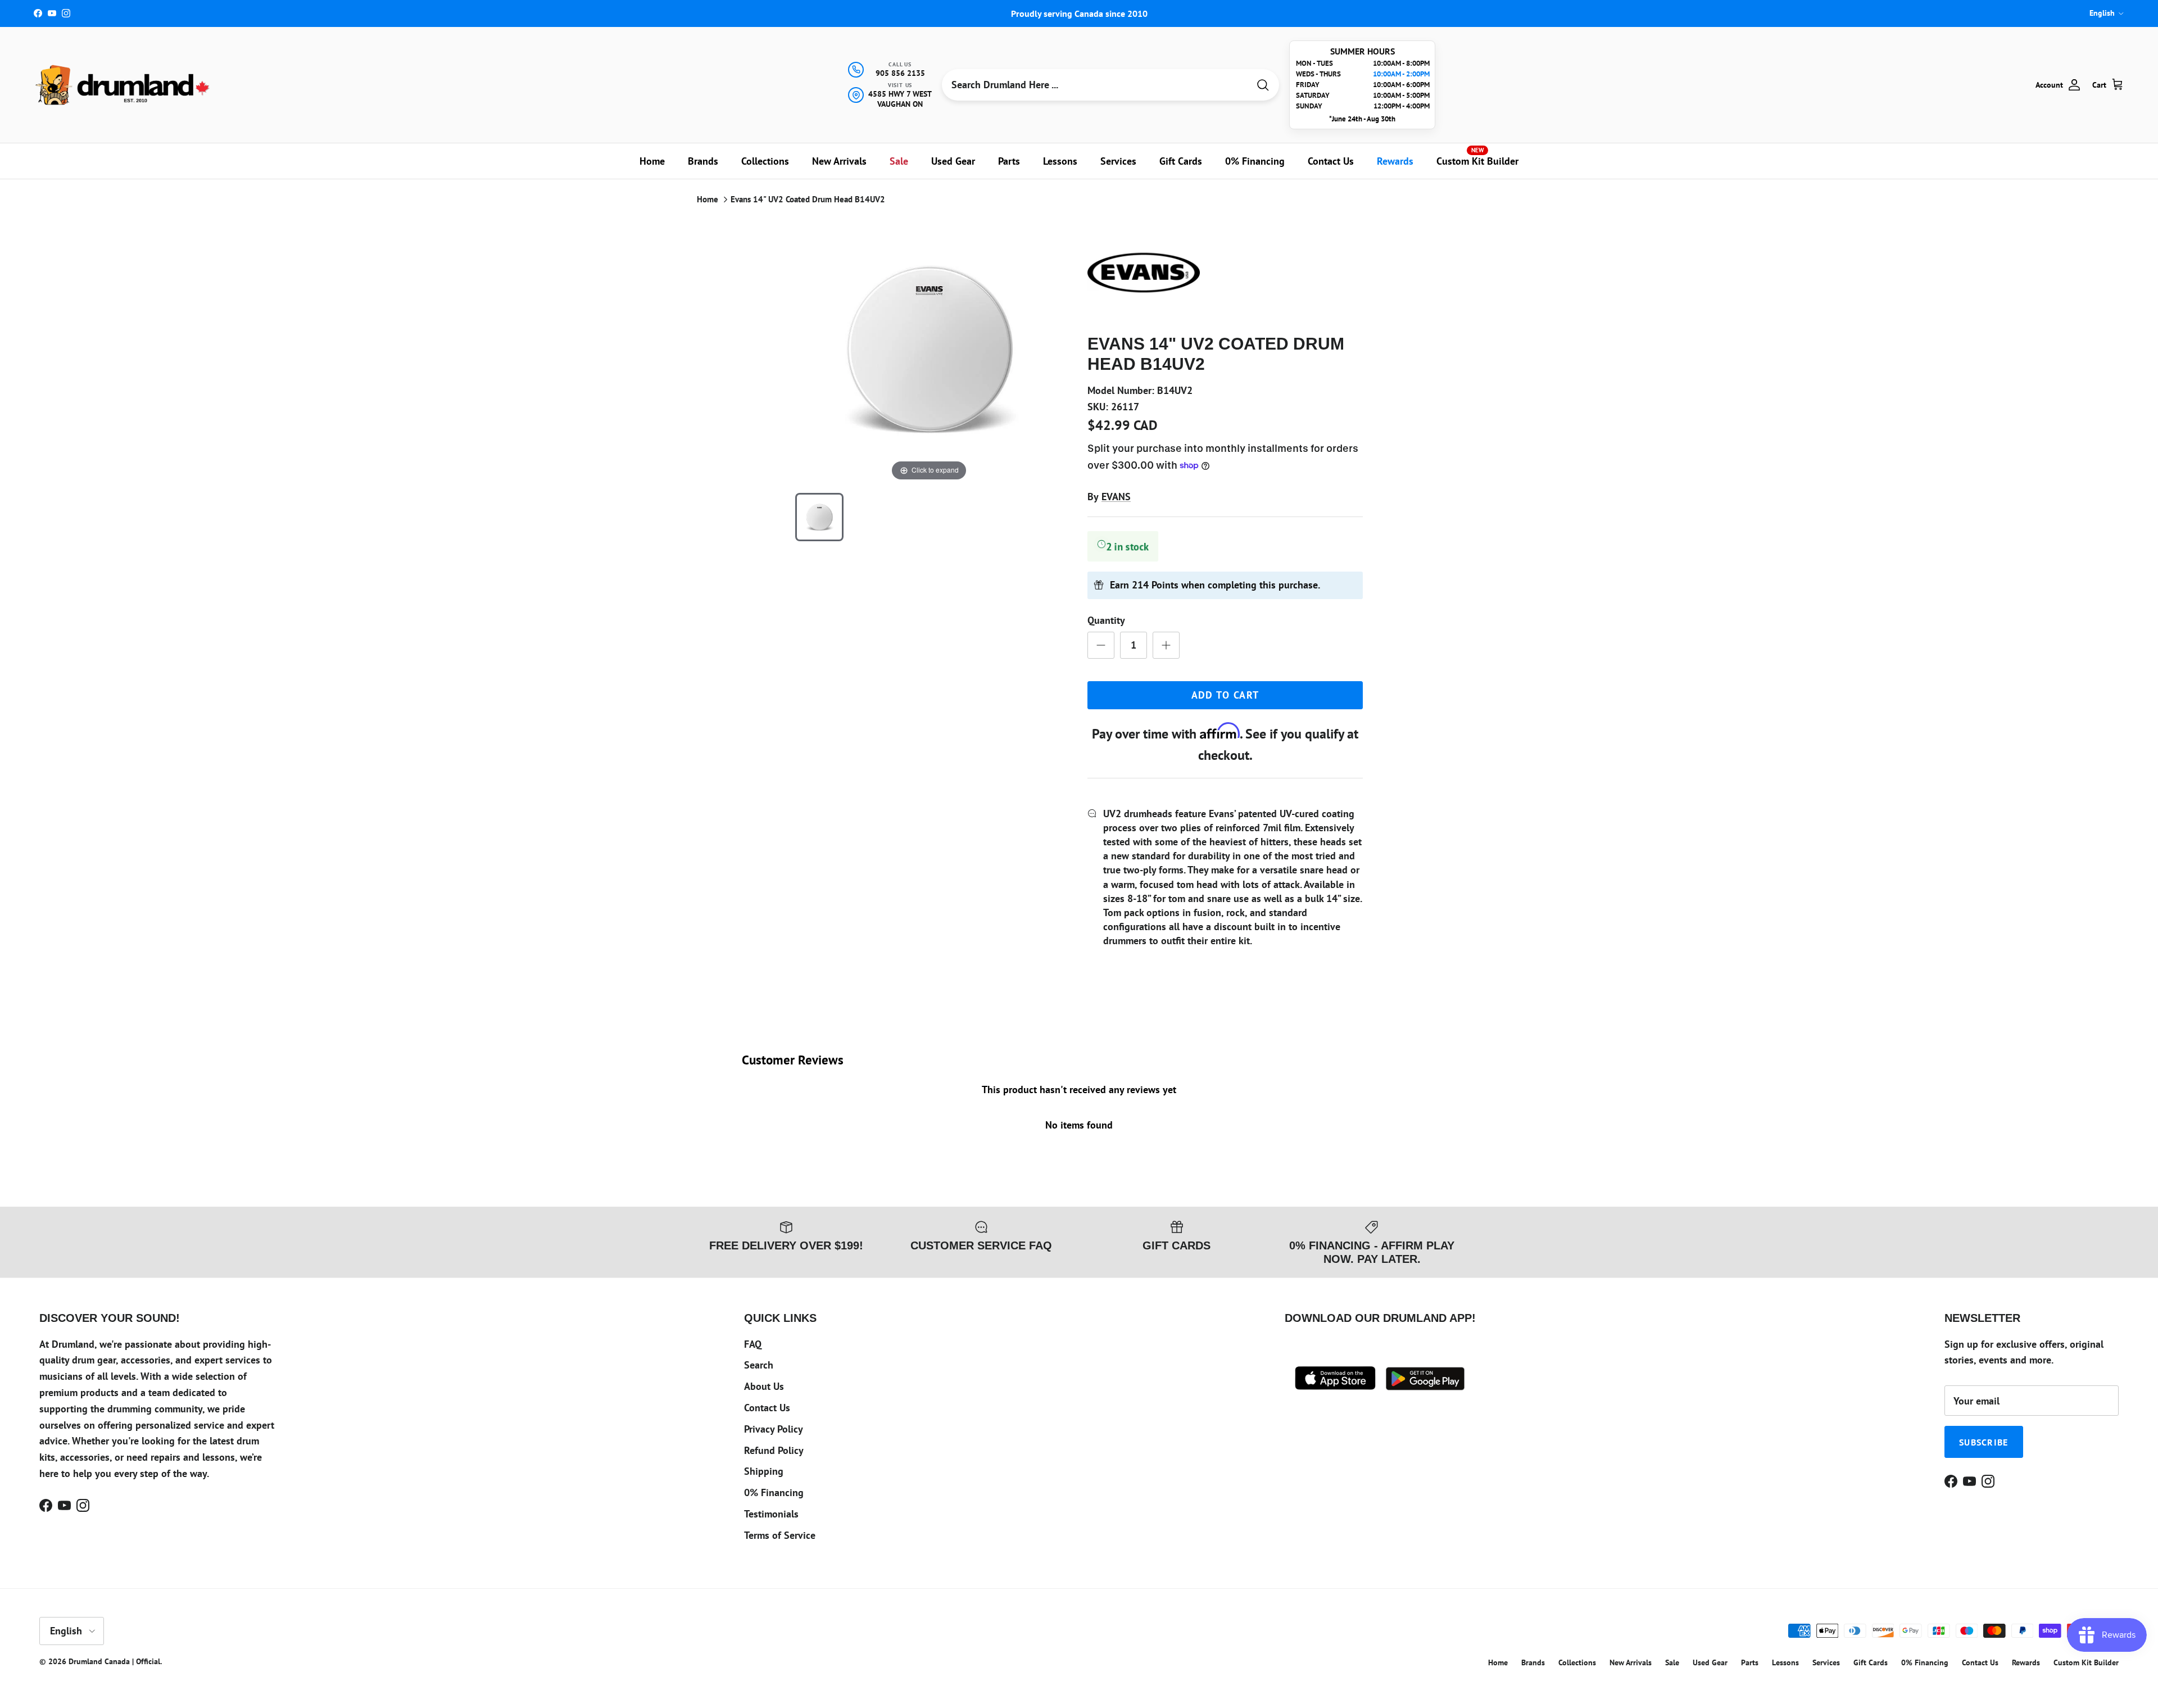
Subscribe (1984, 1442)
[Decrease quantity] (1101, 645)
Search (759, 1365)
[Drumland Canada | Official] (124, 85)
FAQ (753, 1344)
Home (652, 161)
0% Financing (1255, 161)
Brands (703, 161)
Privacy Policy (774, 1429)
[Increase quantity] (1166, 645)
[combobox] (1095, 85)
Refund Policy (774, 1450)
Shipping (764, 1471)
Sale (899, 161)
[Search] (1263, 85)
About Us (764, 1386)
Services (1118, 161)
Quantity (1106, 620)
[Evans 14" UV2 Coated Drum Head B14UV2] (819, 517)
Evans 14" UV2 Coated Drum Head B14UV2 (808, 199)
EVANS (1116, 497)
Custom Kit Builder (1477, 157)
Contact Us (1331, 161)
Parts (1009, 161)
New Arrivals (839, 161)
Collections (765, 161)
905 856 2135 (900, 73)
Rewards (1395, 161)
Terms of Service (780, 1535)
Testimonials (771, 1514)
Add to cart (1225, 695)
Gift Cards (1181, 161)
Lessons (1060, 161)
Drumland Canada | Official (114, 1661)
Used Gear (953, 161)
